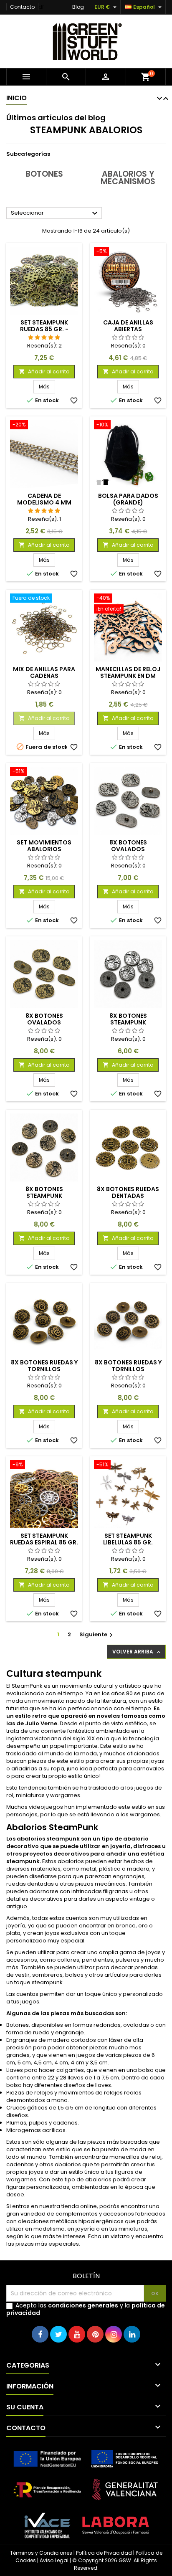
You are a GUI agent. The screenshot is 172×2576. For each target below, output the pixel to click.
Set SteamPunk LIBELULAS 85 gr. (128, 1539)
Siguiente (97, 1634)
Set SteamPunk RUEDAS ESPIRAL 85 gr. (44, 1539)
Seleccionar (55, 213)
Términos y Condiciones (41, 2553)
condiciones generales (83, 2305)
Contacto (22, 7)
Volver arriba (137, 1652)
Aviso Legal (54, 2560)
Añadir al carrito (44, 371)
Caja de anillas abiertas (128, 326)
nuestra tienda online (68, 2206)
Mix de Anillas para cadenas (44, 672)
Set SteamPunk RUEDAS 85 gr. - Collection (44, 329)
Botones (44, 174)
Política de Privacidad (104, 2553)
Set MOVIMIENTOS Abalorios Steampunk (44, 849)
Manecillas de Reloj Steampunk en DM (128, 672)
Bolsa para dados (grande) (128, 499)
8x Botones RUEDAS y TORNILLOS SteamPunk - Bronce (128, 1369)
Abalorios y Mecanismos (128, 178)
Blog (78, 7)
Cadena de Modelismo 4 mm (44, 499)
